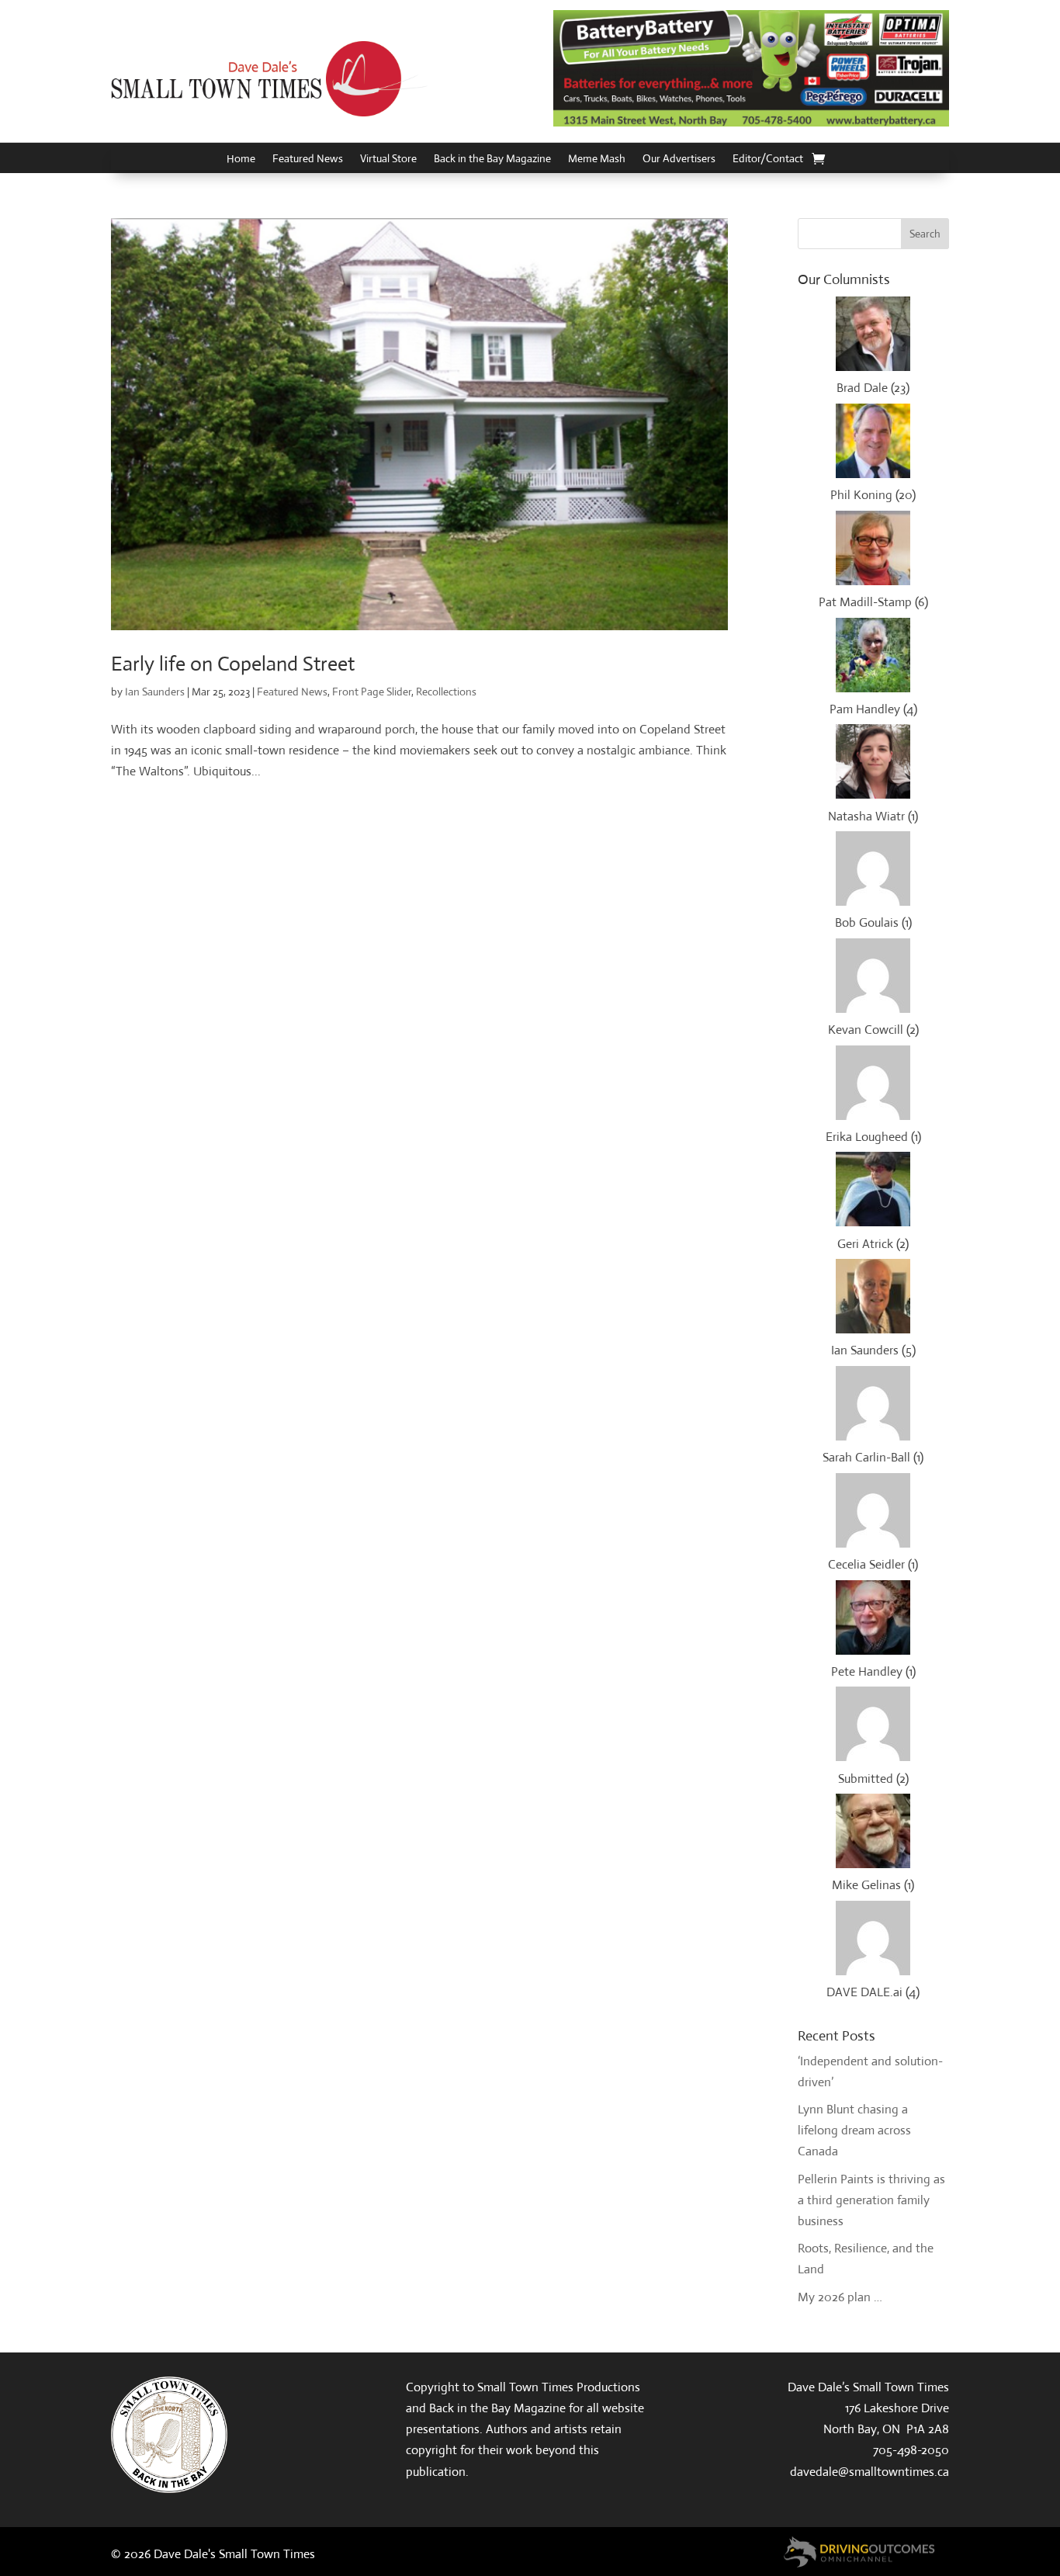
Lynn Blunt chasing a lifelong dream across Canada (854, 2130)
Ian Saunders (155, 692)
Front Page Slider (372, 692)
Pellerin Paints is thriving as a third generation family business (871, 2200)
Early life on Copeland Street (233, 664)
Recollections (446, 692)
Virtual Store (388, 159)
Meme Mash (597, 159)
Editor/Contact (768, 159)
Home (241, 159)
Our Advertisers (679, 159)
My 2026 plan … (840, 2297)
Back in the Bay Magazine (492, 159)
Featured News (308, 159)
